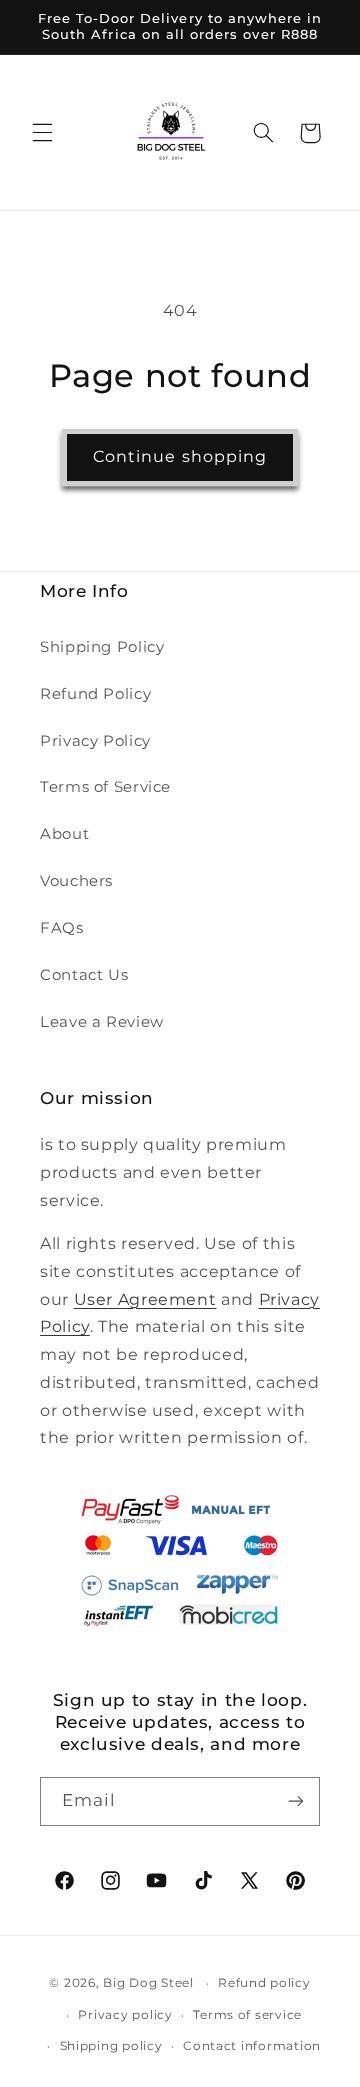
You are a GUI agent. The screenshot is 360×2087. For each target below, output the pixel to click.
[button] (42, 133)
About (64, 834)
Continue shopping (180, 456)
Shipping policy (111, 2046)
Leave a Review (102, 1022)
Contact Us (84, 975)
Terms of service (247, 2015)
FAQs (62, 928)
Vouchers (76, 881)
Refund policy (264, 1983)
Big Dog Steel (148, 1983)
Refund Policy (95, 694)
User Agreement (145, 1299)
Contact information (252, 2046)
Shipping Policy (102, 647)
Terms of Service (105, 787)
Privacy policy (125, 2015)
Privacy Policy (95, 741)
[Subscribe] (296, 1801)
